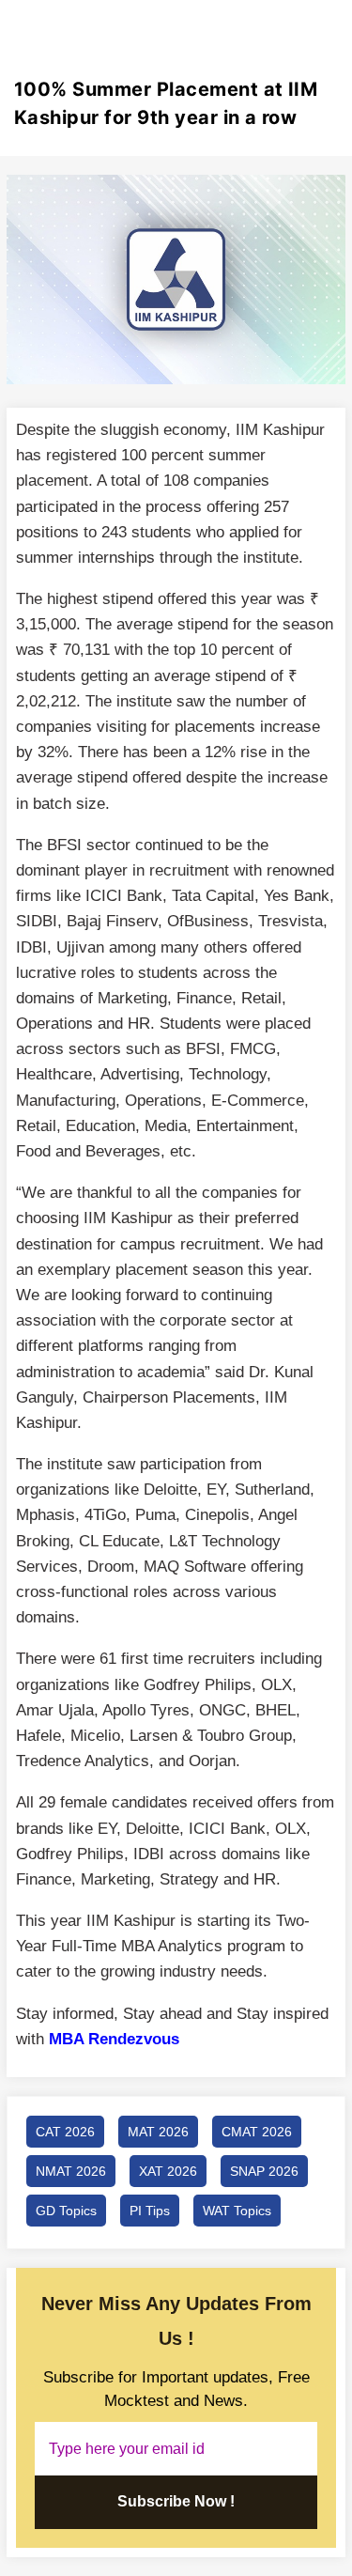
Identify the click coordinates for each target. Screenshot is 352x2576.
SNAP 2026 (264, 2171)
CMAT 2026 (257, 2132)
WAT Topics (237, 2211)
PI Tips (150, 2211)
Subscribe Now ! (176, 2501)
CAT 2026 (65, 2132)
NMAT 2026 (71, 2171)
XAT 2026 (168, 2171)
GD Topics (66, 2211)
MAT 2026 (158, 2132)
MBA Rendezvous (114, 2039)
